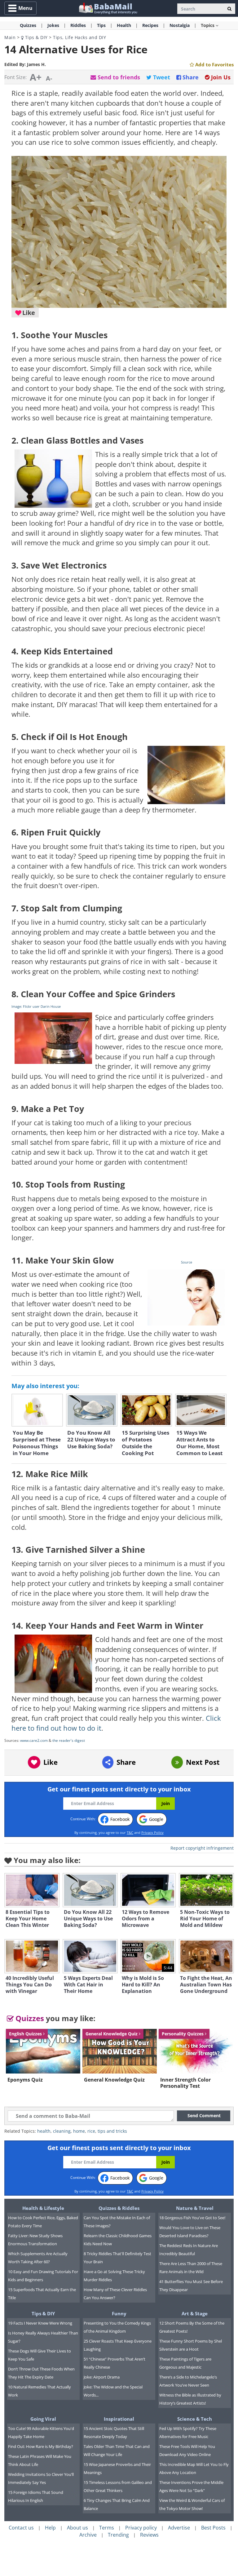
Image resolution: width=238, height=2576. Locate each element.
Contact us (21, 2528)
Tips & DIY (36, 37)
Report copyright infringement (202, 1848)
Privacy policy (141, 2528)
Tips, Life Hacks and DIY (79, 37)
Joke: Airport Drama (102, 2377)
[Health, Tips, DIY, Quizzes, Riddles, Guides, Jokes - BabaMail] (108, 8)
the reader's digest (69, 1740)
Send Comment (204, 2116)
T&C (130, 1832)
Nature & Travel (195, 2208)
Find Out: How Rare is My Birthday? (41, 2446)
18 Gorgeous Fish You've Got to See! (192, 2218)
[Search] (229, 9)
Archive (88, 2535)
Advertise (179, 2528)
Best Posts (213, 2528)
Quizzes (29, 2018)
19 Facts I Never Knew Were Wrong (40, 2323)
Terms (107, 2528)
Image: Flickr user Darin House (36, 1006)
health (44, 2131)
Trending (118, 2535)
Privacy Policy (152, 1832)
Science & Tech (195, 2419)
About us (77, 2528)
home (79, 2131)
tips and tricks (112, 2131)
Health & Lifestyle (43, 2208)
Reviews (149, 2535)
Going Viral (43, 2419)
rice (91, 2131)
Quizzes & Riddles (119, 2208)
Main (10, 37)
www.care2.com (34, 1740)
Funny (119, 2313)
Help (50, 2528)
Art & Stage (195, 2313)
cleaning (62, 2131)
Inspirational (119, 2419)
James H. (36, 64)
